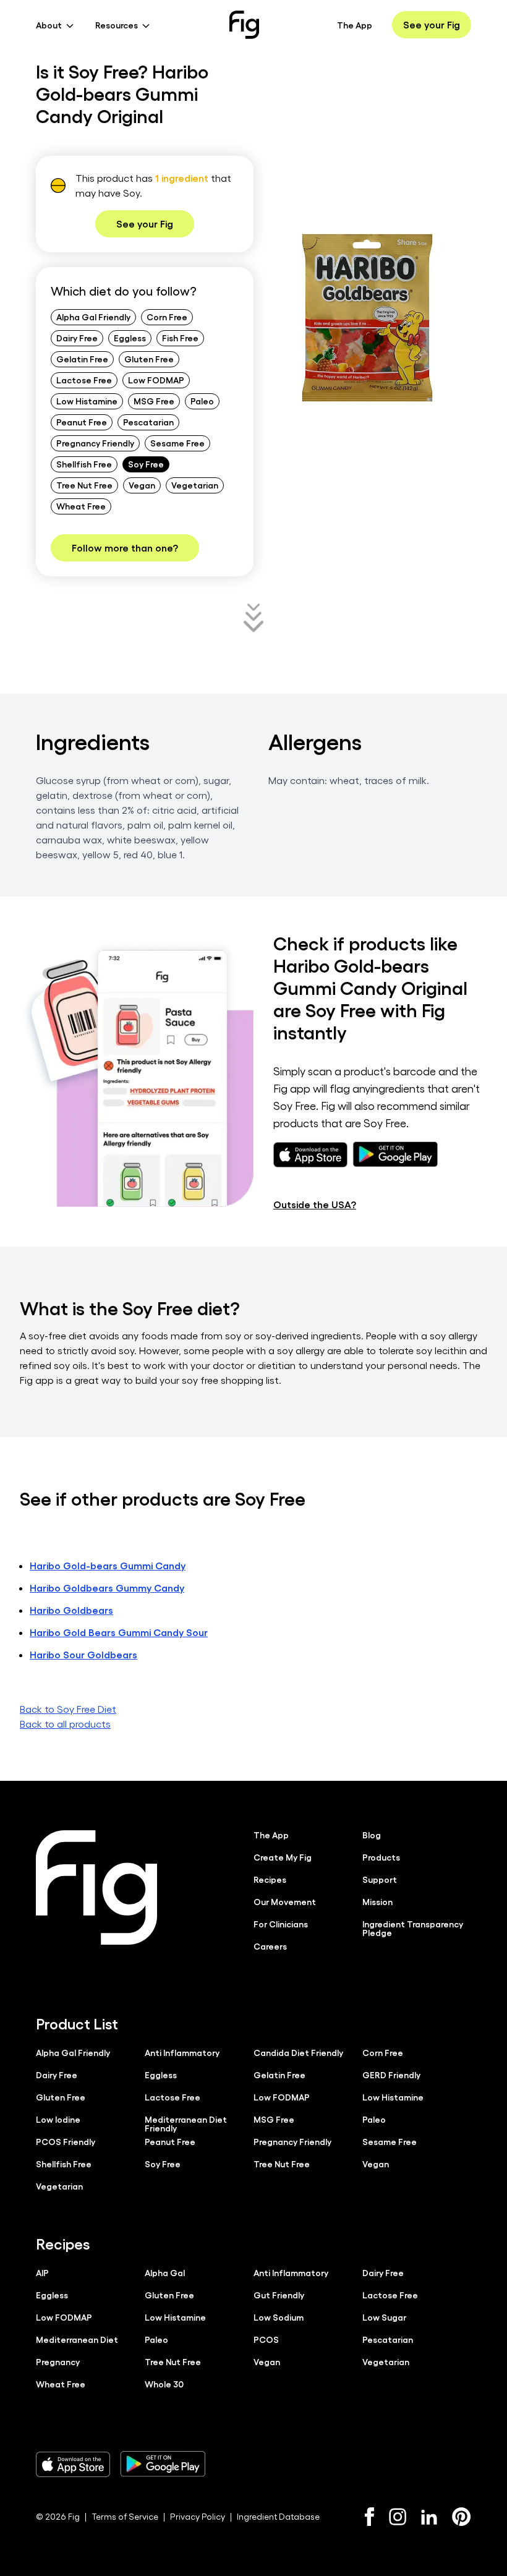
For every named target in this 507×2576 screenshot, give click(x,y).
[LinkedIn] (429, 2517)
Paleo (202, 401)
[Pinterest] (462, 2517)
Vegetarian (195, 485)
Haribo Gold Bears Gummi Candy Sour (119, 1632)
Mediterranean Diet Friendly (186, 2123)
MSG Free (154, 401)
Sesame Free (177, 443)
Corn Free (167, 317)
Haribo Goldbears (71, 1610)
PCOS (266, 2339)
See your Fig (432, 24)
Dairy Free (77, 338)
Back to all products (65, 1724)
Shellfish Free (84, 464)
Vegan (142, 485)
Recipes (270, 1879)
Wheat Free (81, 506)
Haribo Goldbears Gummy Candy (107, 1588)
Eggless (130, 338)
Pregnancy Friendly (95, 443)
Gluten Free (149, 359)
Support (380, 1879)
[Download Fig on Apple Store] (73, 2464)
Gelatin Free (82, 359)
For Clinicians (281, 1924)
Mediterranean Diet (77, 2339)
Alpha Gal (165, 2272)
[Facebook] (369, 2517)
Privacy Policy (198, 2516)
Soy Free (146, 464)
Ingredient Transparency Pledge (413, 1928)
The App (355, 25)
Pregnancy (58, 2361)
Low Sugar (384, 2317)
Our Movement (285, 1901)
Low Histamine (87, 401)
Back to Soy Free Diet (68, 1709)
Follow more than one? (125, 548)
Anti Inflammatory (182, 2052)
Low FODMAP (156, 380)
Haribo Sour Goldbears (83, 1654)
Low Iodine (58, 2119)
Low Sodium (279, 2317)
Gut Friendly (279, 2295)
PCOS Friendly (66, 2141)
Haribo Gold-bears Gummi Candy (108, 1565)
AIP (42, 2272)
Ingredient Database (278, 2516)
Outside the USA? (315, 1204)
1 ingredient (182, 178)
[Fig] (244, 25)
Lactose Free (84, 380)
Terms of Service (125, 2516)
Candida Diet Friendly (298, 2052)
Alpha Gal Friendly (93, 317)
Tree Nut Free (84, 485)
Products (381, 1857)
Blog (372, 1835)
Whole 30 (164, 2384)
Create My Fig (283, 1857)
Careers (270, 1946)
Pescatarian (148, 422)
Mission (377, 1901)
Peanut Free (82, 422)
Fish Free (180, 338)
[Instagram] (398, 2517)
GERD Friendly (391, 2075)
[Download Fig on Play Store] (163, 2464)
